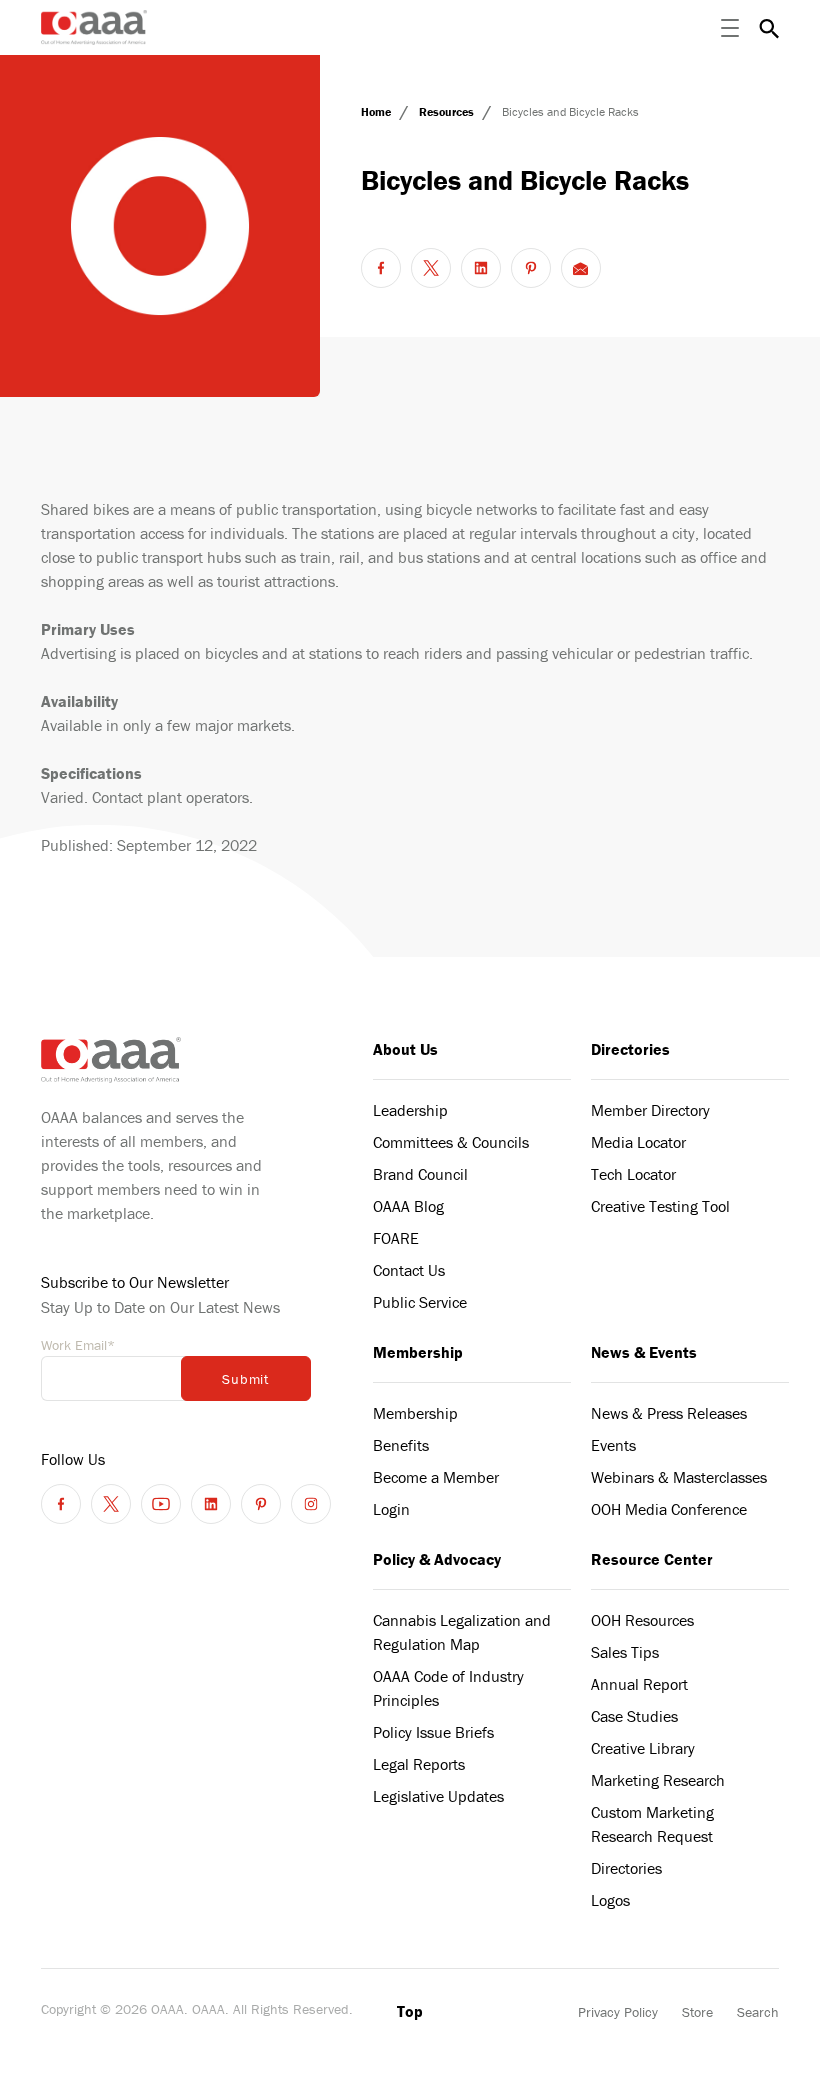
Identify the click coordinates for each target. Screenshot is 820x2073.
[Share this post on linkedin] (481, 268)
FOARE (396, 1238)
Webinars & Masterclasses (679, 1477)
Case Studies (634, 1716)
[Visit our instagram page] (311, 1504)
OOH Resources (642, 1620)
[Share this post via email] (581, 268)
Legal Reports (419, 1764)
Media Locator (638, 1142)
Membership (418, 1352)
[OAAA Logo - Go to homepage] (94, 27)
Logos (610, 1900)
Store (697, 2012)
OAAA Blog (408, 1206)
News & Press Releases (669, 1413)
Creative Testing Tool (660, 1206)
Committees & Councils (451, 1142)
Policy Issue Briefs (433, 1732)
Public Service (420, 1302)
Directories (630, 1049)
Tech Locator (633, 1174)
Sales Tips (625, 1652)
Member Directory (650, 1110)
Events (613, 1445)
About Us (405, 1049)
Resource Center (652, 1559)
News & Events (644, 1352)
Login (391, 1509)
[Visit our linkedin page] (211, 1504)
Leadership (410, 1110)
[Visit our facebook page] (61, 1504)
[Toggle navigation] (730, 28)
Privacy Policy (618, 2012)
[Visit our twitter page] (111, 1504)
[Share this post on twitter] (431, 268)
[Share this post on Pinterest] (531, 268)
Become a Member (436, 1477)
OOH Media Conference (669, 1509)
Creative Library (643, 1748)
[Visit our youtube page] (161, 1504)
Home (377, 111)
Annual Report (639, 1684)
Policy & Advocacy (437, 1559)
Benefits (401, 1445)
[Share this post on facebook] (381, 268)
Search (758, 2012)
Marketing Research (658, 1780)
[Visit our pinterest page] (261, 1504)
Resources (448, 111)
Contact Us (409, 1270)
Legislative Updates (438, 1796)
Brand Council (420, 1174)
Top (410, 2011)
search (769, 28)
